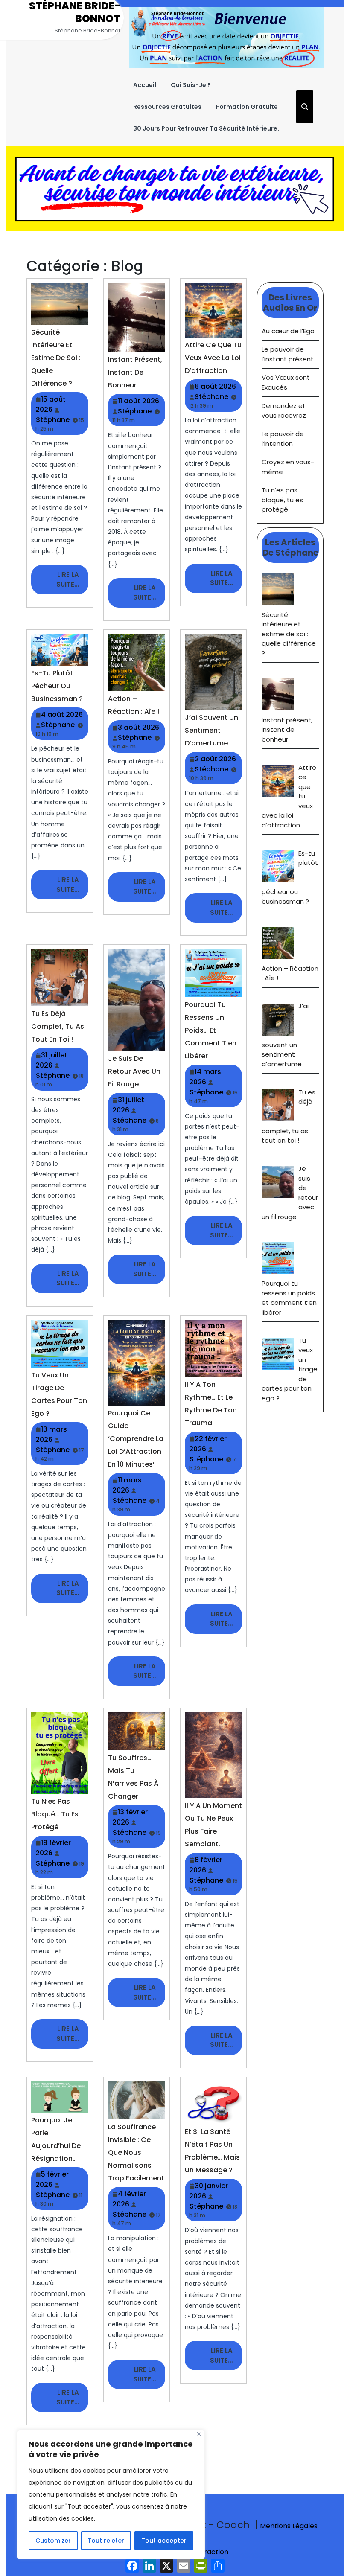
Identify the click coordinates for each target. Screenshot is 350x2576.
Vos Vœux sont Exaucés (286, 382)
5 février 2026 (52, 2179)
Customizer (53, 2541)
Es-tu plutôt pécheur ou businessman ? (57, 686)
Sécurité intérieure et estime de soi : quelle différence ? (56, 358)
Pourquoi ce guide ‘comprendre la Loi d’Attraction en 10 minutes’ (136, 1439)
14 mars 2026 (205, 1077)
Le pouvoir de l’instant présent (288, 354)
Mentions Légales (289, 2526)
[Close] (199, 2434)
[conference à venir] (175, 188)
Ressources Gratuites (167, 107)
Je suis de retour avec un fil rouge (134, 1071)
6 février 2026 (206, 1865)
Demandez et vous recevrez (284, 410)
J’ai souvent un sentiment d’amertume (211, 730)
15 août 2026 (51, 404)
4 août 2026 (62, 715)
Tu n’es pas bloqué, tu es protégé (282, 500)
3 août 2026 (139, 727)
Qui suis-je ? (191, 85)
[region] (111, 2494)
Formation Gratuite (247, 107)
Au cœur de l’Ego (288, 331)
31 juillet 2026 (51, 1060)
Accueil (145, 85)
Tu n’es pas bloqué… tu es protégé (55, 1814)
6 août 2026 (215, 386)
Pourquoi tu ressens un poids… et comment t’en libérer (211, 1030)
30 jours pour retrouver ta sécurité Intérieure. (206, 128)
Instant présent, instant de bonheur (135, 372)
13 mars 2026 (51, 1434)
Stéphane (53, 420)
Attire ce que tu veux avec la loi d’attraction (213, 358)
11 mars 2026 (127, 1485)
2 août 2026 (215, 759)
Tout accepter (164, 2541)
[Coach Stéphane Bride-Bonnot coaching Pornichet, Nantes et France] (226, 37)
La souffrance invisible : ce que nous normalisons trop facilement (136, 2152)
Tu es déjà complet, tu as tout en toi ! (58, 1026)
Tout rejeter (106, 2541)
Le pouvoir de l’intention (283, 439)
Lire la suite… (72, 582)
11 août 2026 (139, 401)
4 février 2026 (129, 2199)
